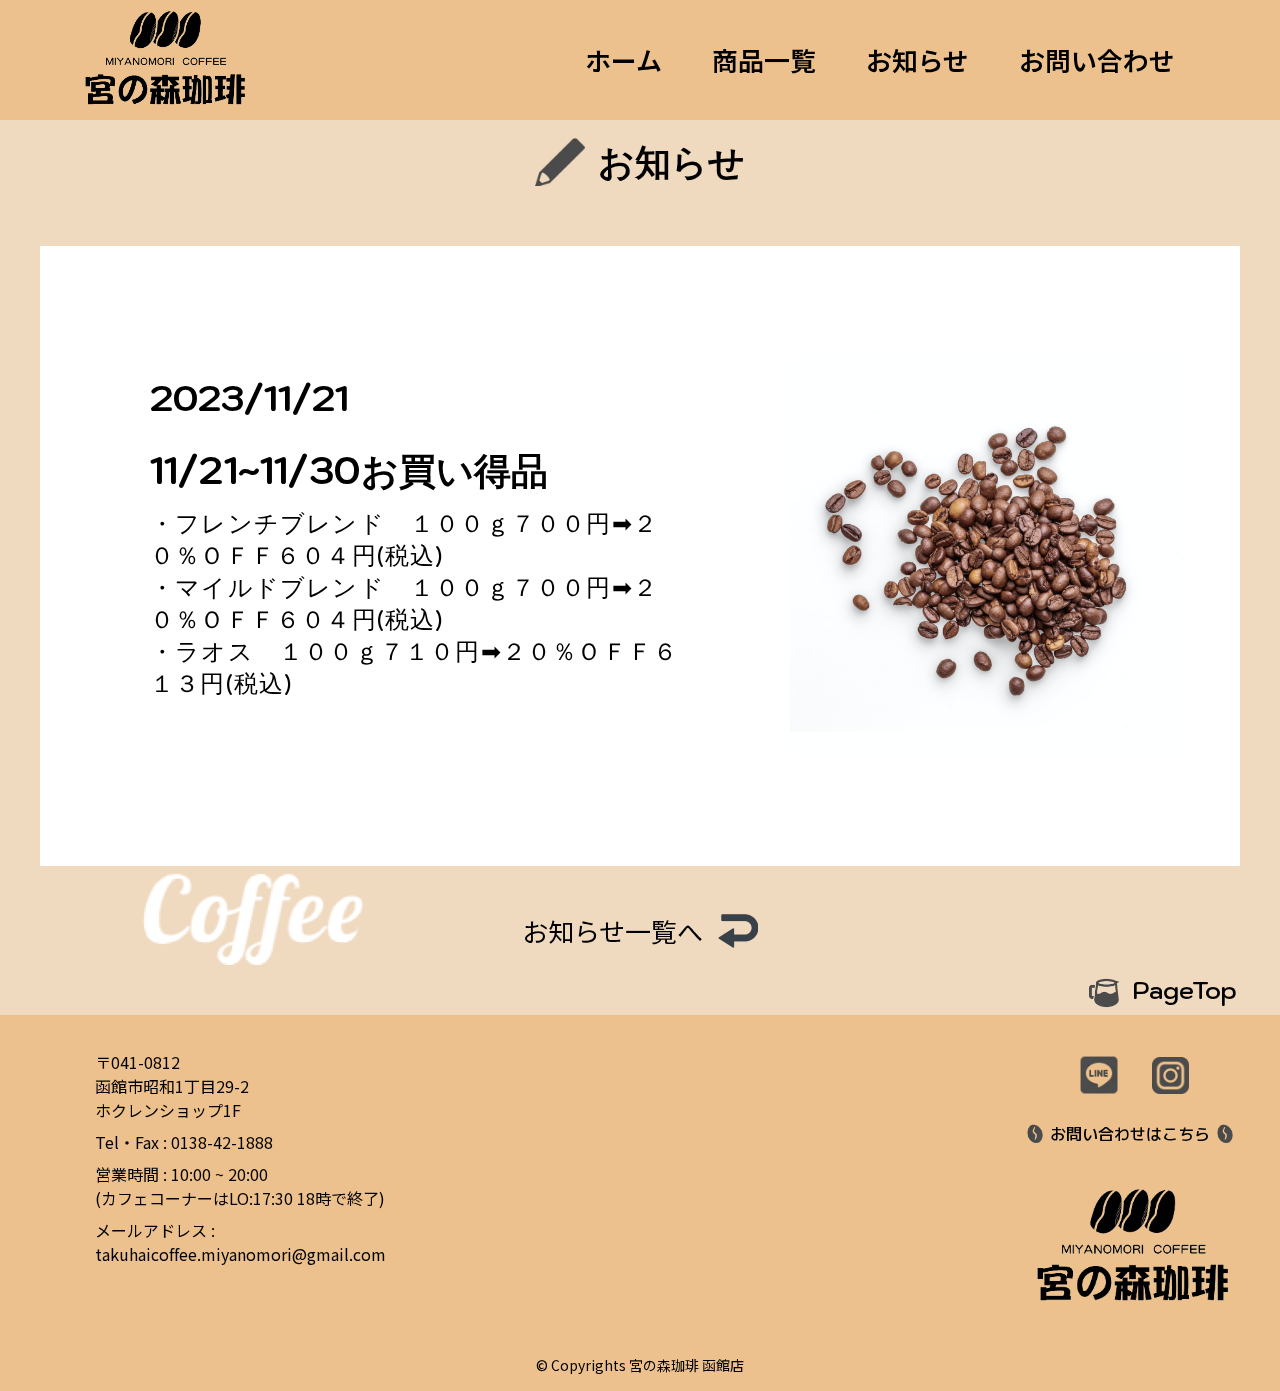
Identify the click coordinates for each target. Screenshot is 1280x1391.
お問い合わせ (1097, 59)
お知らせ (917, 59)
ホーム (623, 59)
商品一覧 (764, 59)
